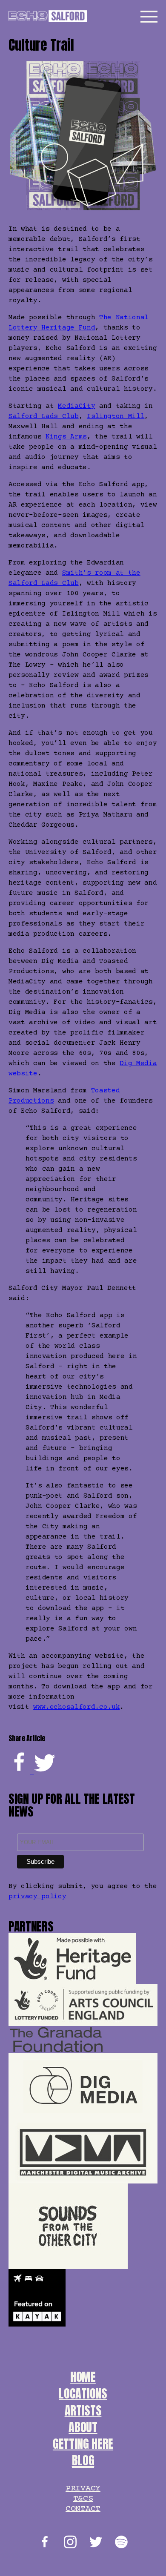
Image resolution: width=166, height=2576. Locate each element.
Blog (83, 2460)
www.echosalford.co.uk (76, 1707)
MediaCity (76, 406)
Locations (83, 2393)
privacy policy (37, 1897)
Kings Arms (66, 437)
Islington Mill (116, 416)
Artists (83, 2410)
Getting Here (83, 2444)
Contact (83, 2509)
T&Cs (83, 2499)
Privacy (83, 2489)
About (83, 2427)
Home (83, 2377)
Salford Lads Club (44, 416)
